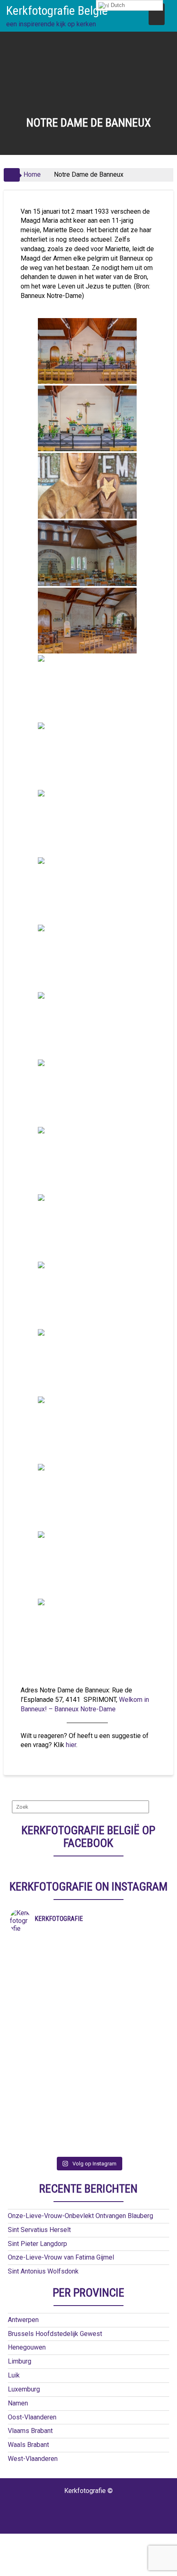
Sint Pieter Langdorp (37, 2244)
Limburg (20, 2361)
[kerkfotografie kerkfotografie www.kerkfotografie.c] (89, 2094)
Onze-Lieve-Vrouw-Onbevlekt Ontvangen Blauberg (80, 2216)
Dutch (117, 5)
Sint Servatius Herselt (39, 2230)
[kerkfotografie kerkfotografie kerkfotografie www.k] (89, 1944)
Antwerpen (23, 2320)
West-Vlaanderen (33, 2459)
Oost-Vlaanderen (32, 2417)
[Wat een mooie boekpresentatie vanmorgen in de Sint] (89, 2008)
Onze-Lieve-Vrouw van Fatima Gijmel (61, 2257)
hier (71, 1745)
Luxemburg (24, 2389)
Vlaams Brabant (30, 2431)
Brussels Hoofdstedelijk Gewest (55, 2334)
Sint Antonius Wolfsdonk (43, 2271)
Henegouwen (27, 2347)
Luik (14, 2375)
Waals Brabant (28, 2445)
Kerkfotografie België (57, 10)
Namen (18, 2403)
